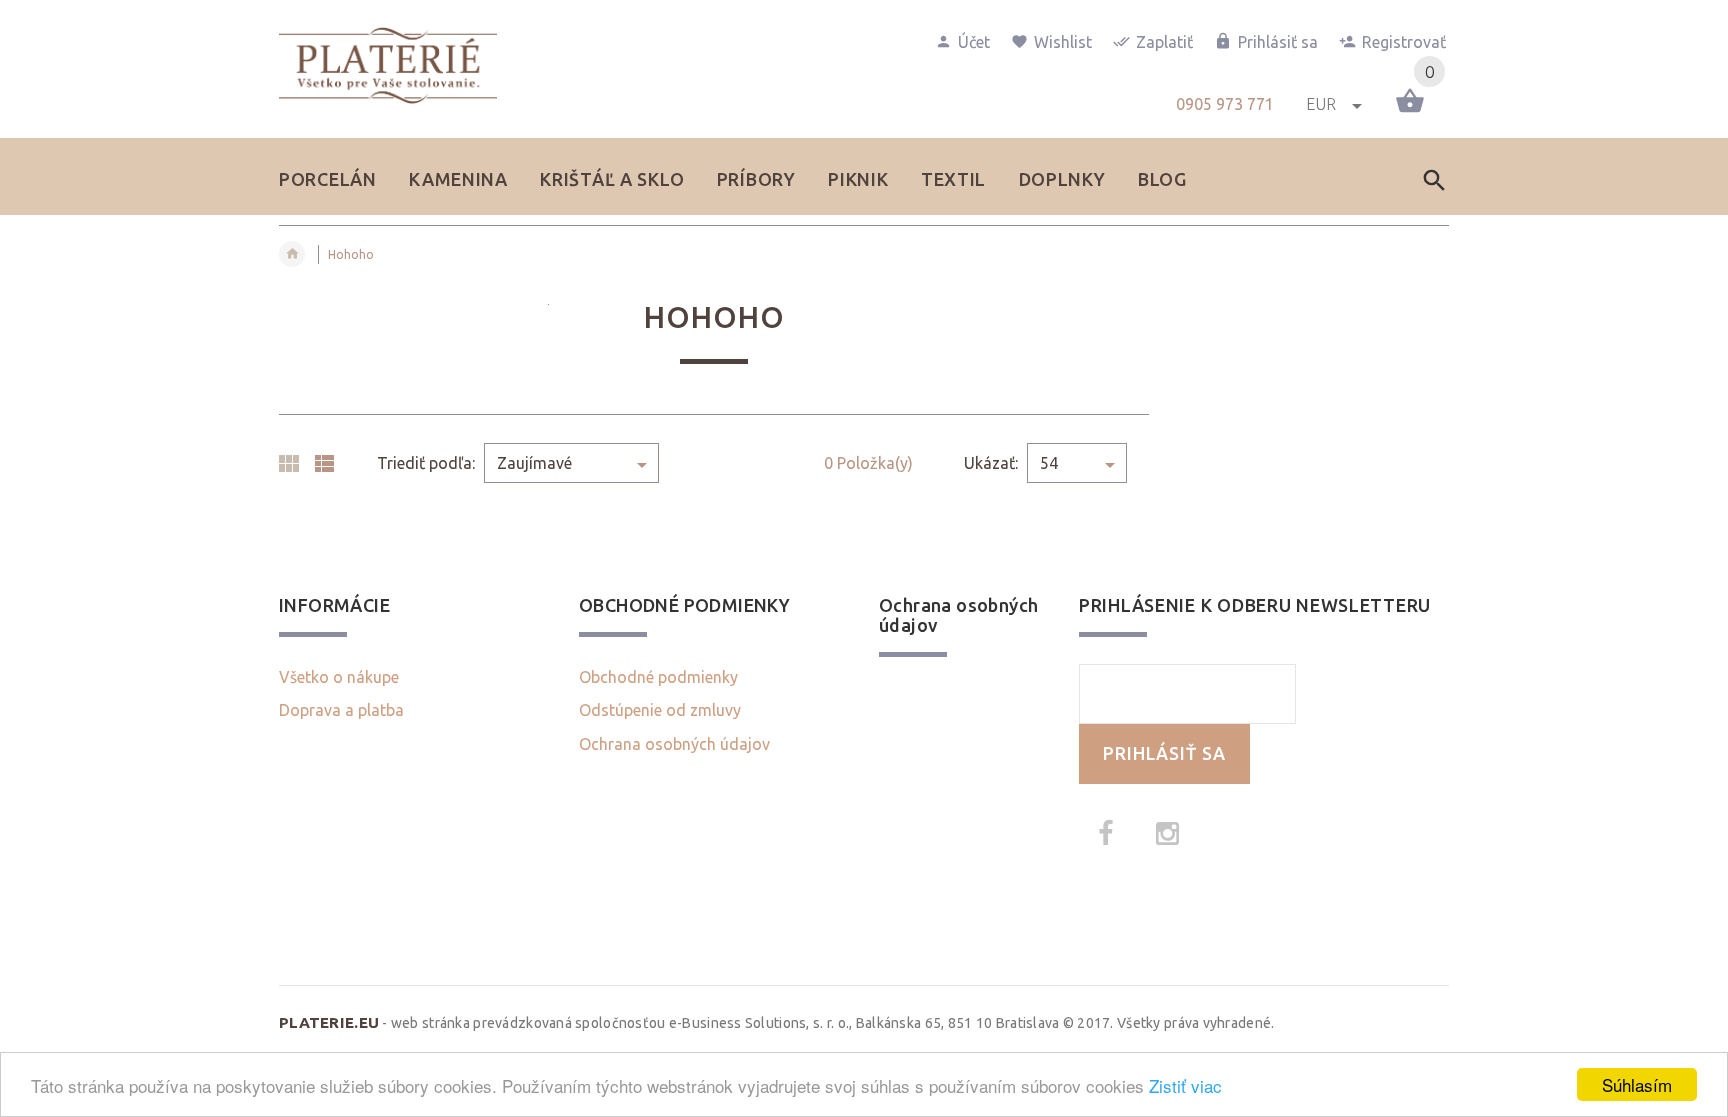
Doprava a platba (341, 710)
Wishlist (1063, 42)
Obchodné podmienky (658, 677)
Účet (974, 42)
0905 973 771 (1225, 104)
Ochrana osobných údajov (674, 744)
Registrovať (1404, 42)
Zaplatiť (1164, 42)
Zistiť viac (1185, 1085)
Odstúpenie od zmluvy (660, 710)
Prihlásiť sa (1278, 42)
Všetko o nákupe (339, 677)
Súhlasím (1637, 1084)
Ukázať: (991, 463)
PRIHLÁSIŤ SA (1164, 753)
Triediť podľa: (426, 463)
